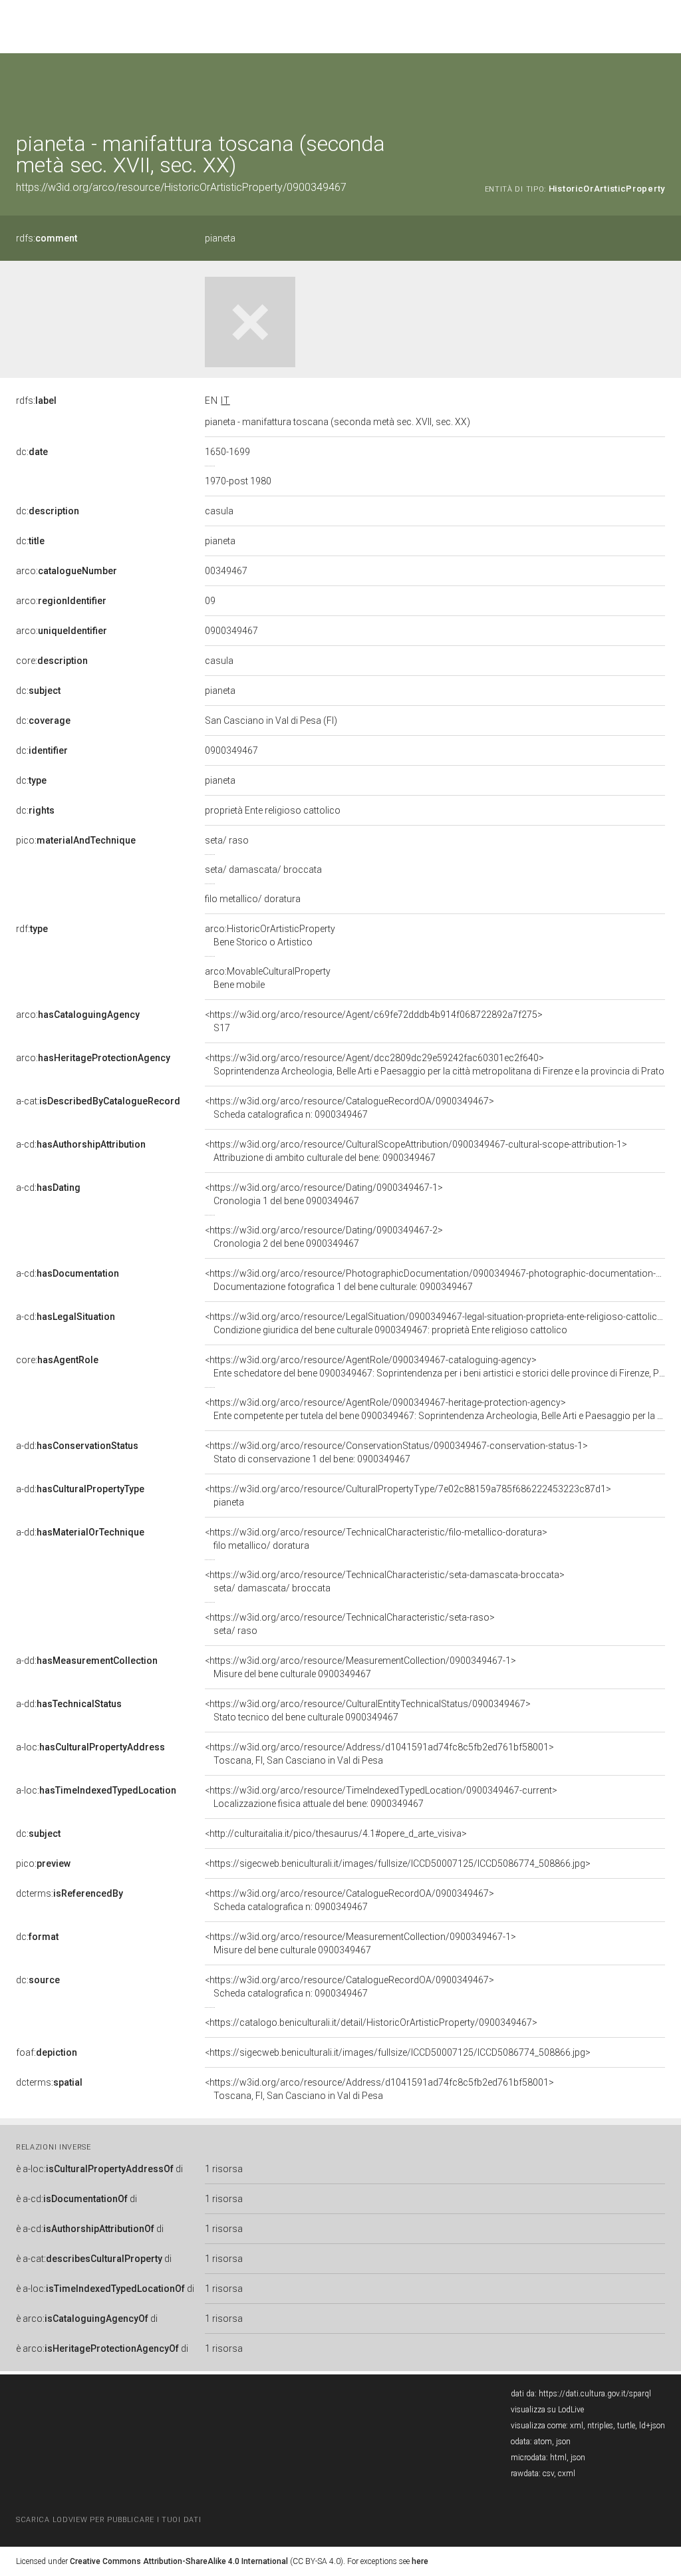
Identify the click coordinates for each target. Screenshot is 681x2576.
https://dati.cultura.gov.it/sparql (595, 2394)
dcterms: (69, 1893)
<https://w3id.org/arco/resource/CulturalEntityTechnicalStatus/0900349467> (368, 1710)
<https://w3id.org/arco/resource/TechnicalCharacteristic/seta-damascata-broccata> (385, 1581)
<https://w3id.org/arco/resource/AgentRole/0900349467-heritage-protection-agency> (435, 1409)
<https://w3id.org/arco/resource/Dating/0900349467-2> (324, 1237)
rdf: (32, 929)
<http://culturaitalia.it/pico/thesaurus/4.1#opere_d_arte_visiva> (336, 1834)
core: (52, 661)
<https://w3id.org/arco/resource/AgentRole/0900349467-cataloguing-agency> (435, 1367)
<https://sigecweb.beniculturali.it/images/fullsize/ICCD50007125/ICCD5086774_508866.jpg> (398, 1863)
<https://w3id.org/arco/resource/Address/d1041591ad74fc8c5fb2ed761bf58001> (379, 1754)
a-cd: (81, 1144)
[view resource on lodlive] (659, 86)
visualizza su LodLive (547, 2410)
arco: (67, 571)
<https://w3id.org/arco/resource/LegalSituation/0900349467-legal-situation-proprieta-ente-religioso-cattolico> (437, 1323)
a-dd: (77, 1446)
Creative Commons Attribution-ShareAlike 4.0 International (179, 2561)
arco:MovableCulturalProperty (268, 978)
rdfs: (47, 238)
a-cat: (98, 1101)
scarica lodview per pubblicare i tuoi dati (108, 2520)
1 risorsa (224, 2169)
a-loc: (90, 1747)
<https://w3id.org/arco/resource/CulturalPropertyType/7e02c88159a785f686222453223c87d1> (408, 1496)
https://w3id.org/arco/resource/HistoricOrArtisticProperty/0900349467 (181, 187)
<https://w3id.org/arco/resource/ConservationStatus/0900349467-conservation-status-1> (396, 1452)
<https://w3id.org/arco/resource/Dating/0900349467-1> (324, 1194)
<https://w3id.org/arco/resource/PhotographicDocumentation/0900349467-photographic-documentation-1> (436, 1280)
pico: (76, 840)
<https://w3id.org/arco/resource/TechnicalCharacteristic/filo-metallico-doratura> (376, 1539)
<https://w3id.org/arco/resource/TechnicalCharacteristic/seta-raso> (350, 1624)
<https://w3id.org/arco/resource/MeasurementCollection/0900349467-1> (360, 1667)
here (420, 2561)
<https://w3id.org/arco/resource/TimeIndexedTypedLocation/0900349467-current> (381, 1797)
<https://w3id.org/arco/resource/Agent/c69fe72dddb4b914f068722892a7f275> (374, 1021)
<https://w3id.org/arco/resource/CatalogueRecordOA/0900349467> (349, 1108)
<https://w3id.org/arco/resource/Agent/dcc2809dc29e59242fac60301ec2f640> (435, 1064)
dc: (32, 452)
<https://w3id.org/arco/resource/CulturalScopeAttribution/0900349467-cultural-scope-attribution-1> (416, 1151)
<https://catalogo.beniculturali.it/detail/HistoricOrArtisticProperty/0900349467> (371, 2022)
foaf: (47, 2052)
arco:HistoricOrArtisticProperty (270, 935)
